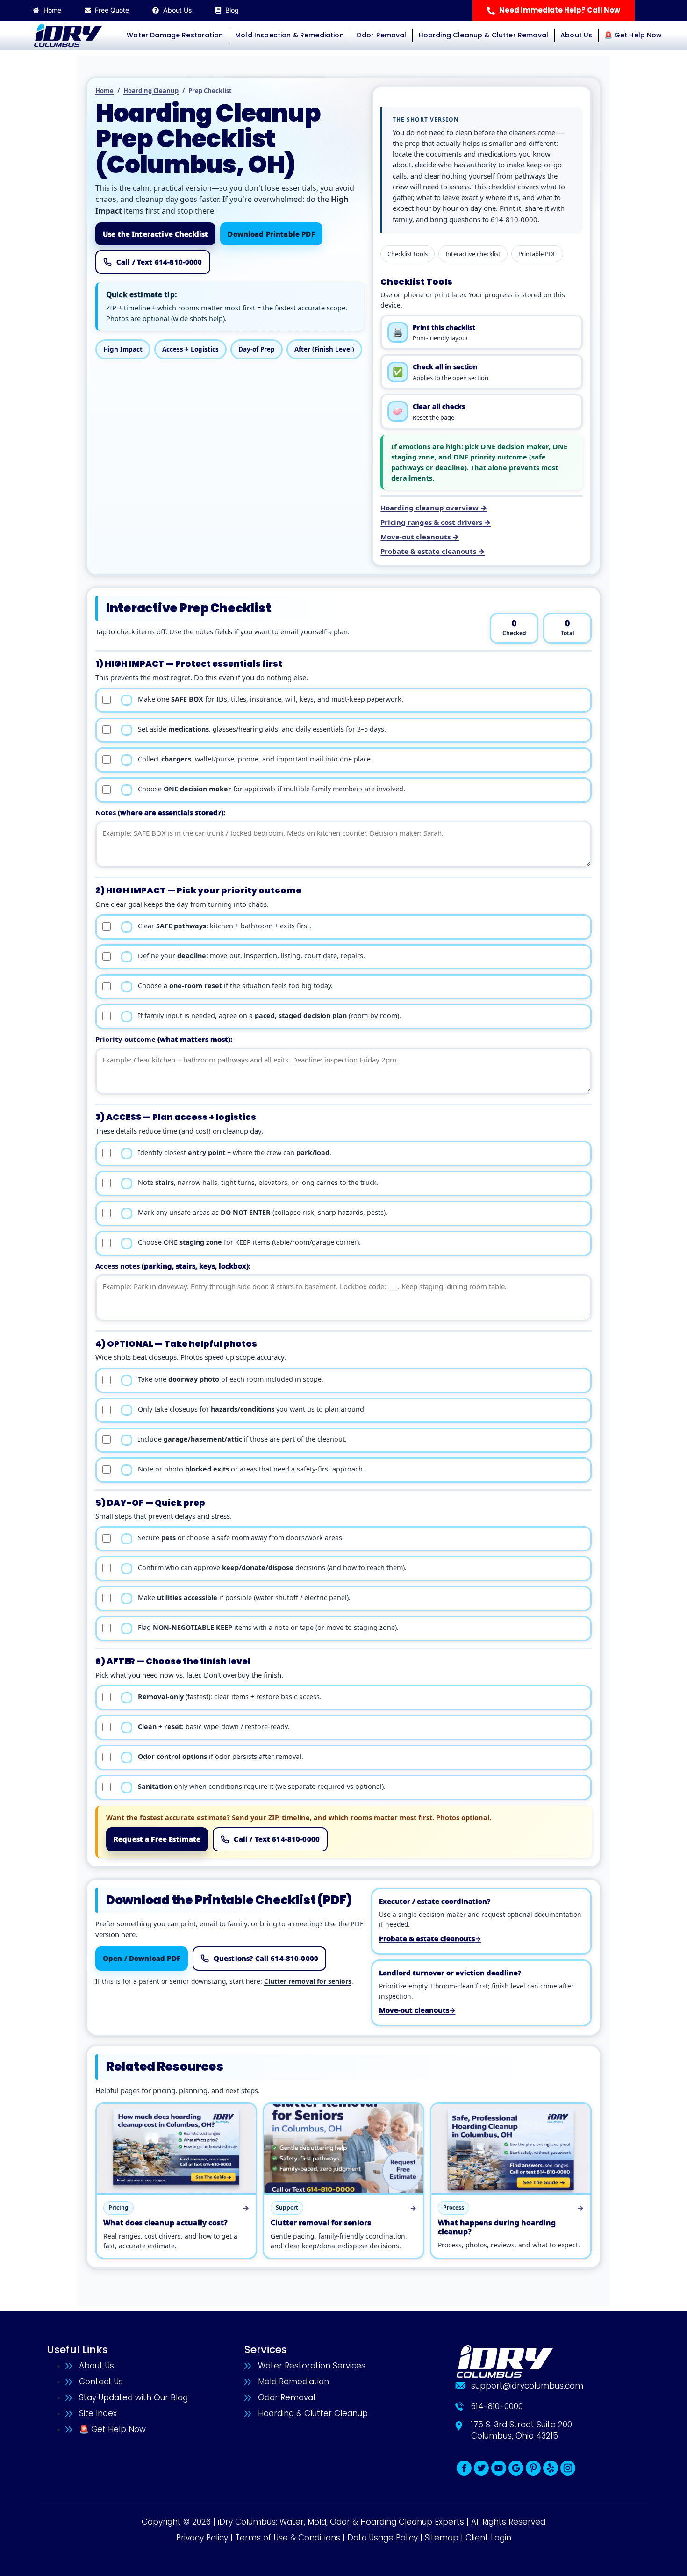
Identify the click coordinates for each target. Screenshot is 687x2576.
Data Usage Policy (383, 2538)
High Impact (123, 349)
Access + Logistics (190, 349)
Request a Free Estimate (157, 1839)
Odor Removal (381, 35)
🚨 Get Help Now (633, 35)
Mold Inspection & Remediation (290, 35)
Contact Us (101, 2382)
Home (104, 91)
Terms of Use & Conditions (288, 2538)
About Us (576, 35)
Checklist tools (408, 254)
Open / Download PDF (142, 1958)
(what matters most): (164, 1039)
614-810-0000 (514, 219)
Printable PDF (537, 254)
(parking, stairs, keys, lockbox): (173, 1266)
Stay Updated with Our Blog (133, 2397)
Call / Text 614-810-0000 (159, 262)
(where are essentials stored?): (160, 812)
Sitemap (442, 2538)
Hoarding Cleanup (151, 91)
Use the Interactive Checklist (155, 234)
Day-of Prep (257, 349)
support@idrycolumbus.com (527, 2386)
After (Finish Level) (324, 349)
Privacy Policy (202, 2538)
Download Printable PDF (271, 234)
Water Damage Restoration (175, 35)
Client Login (488, 2538)
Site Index (98, 2413)
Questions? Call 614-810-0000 (266, 1958)
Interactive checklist (473, 254)
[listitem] (482, 333)
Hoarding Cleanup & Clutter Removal (483, 35)
